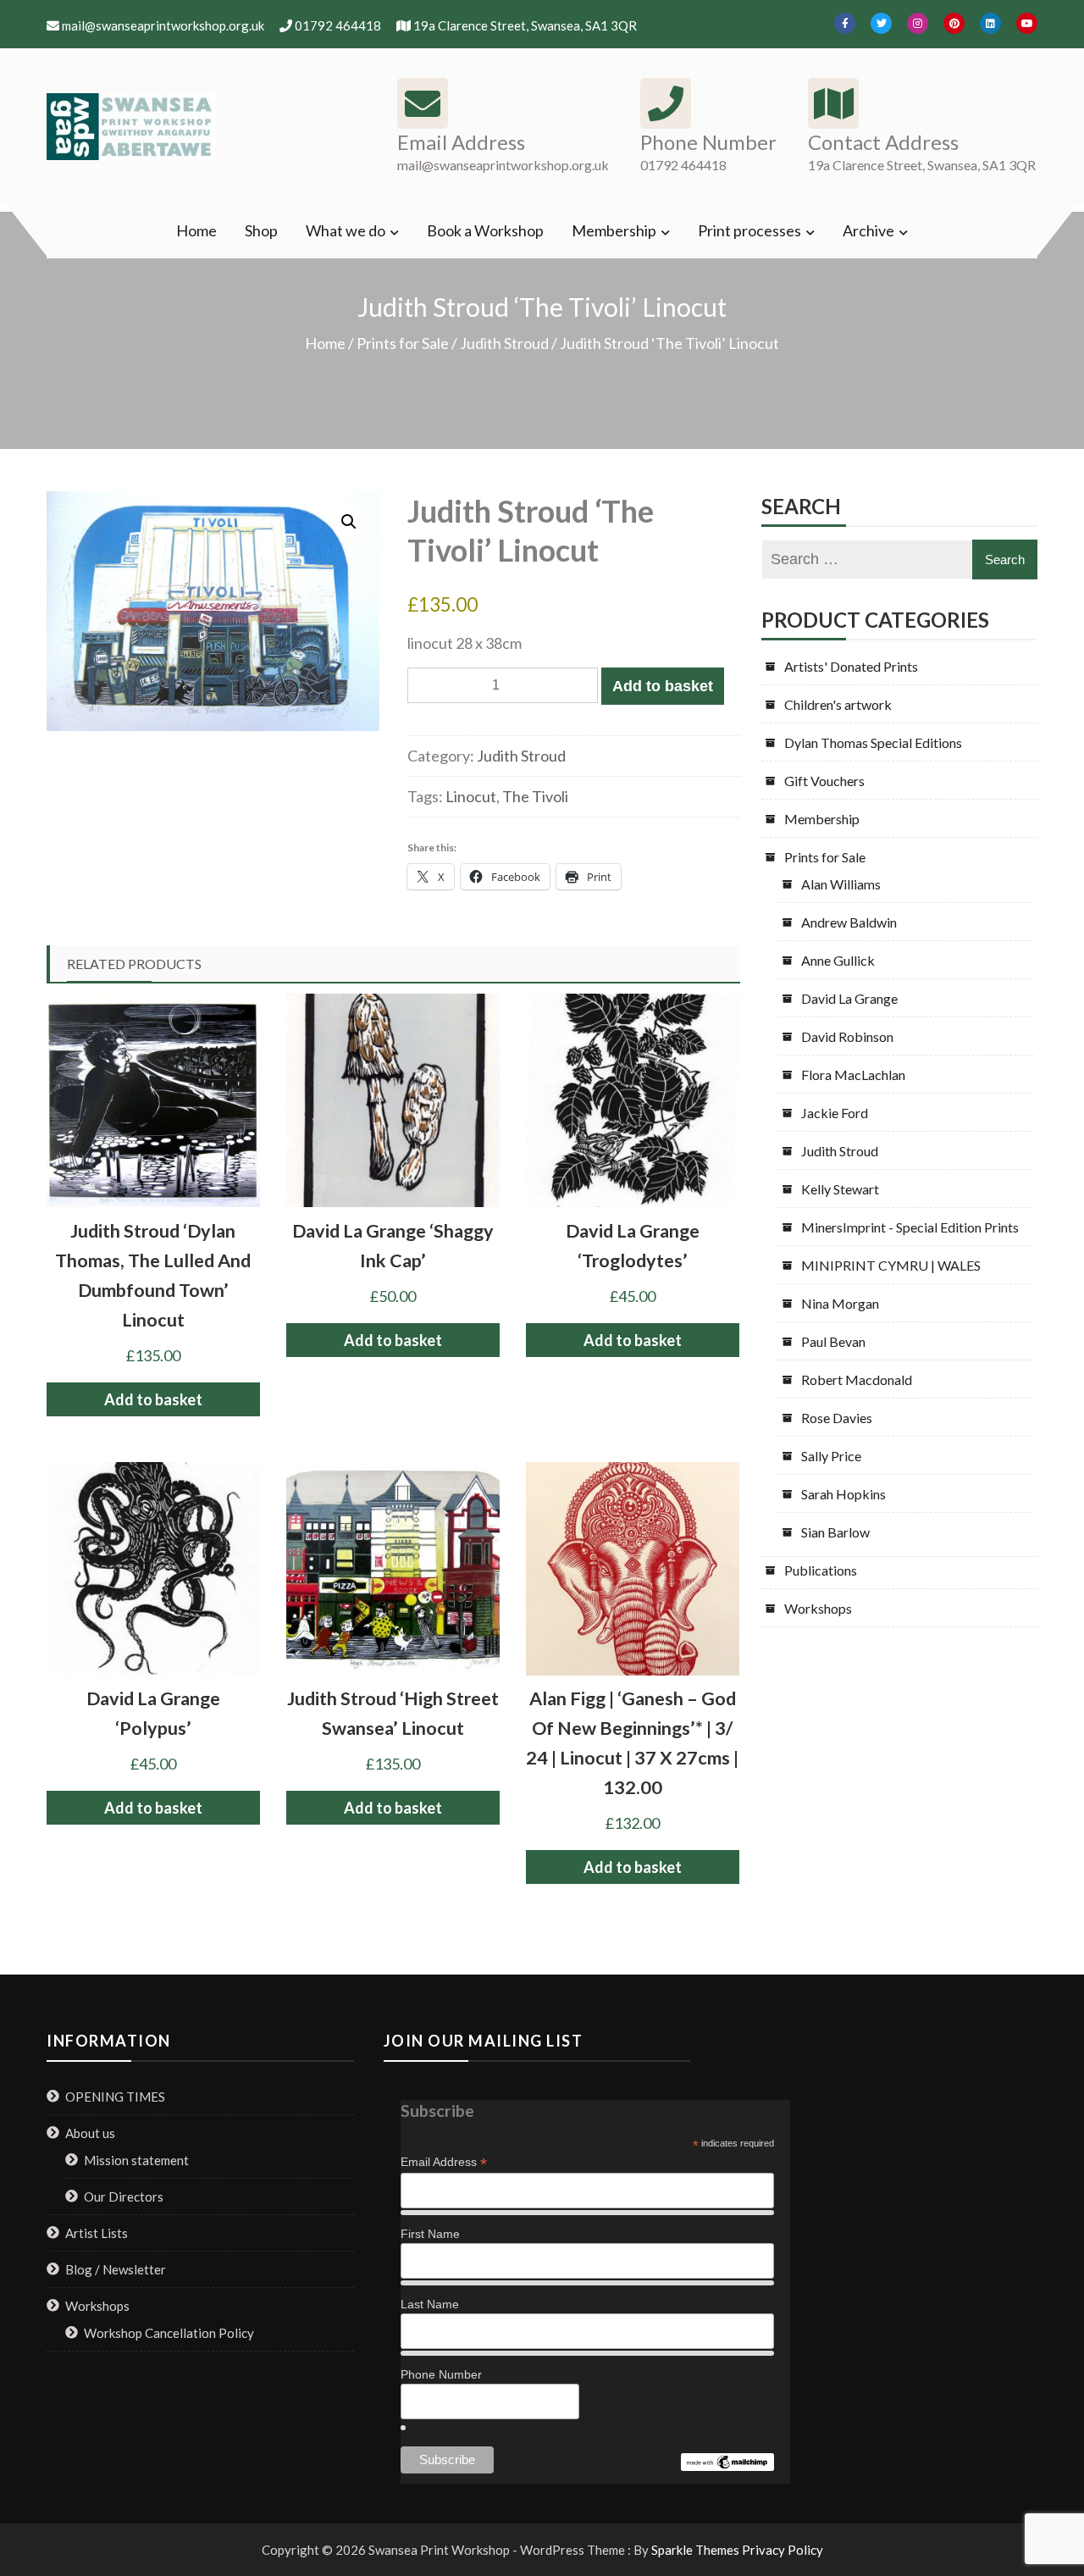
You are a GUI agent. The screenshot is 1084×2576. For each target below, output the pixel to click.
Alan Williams (841, 884)
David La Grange (849, 998)
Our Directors (124, 2197)
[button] (349, 522)
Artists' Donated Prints (851, 666)
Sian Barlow (835, 1532)
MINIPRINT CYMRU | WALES (891, 1265)
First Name (430, 2234)
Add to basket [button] (153, 1399)
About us (90, 2133)
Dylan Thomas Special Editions (873, 742)
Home (196, 230)
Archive (868, 230)
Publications (821, 1570)
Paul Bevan (833, 1341)
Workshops (818, 1608)
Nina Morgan (840, 1303)
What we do (346, 230)
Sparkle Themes (695, 2550)
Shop (261, 230)
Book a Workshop (485, 230)
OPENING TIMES (115, 2097)
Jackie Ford (835, 1113)
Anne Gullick (838, 960)
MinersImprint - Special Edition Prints (910, 1227)
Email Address (444, 2162)
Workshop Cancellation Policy (169, 2333)
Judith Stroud (504, 343)
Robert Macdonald (857, 1379)
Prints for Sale (403, 343)
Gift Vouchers (824, 781)
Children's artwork (838, 704)
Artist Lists (97, 2233)
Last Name (430, 2304)
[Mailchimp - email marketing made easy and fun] (727, 2462)
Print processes (749, 230)
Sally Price (831, 1456)
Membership (614, 230)
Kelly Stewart (840, 1189)
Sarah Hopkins (843, 1494)
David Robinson (847, 1036)
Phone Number (441, 2374)
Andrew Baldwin (849, 922)
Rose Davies (837, 1418)
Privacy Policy (783, 2550)
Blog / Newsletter (116, 2269)
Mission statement (136, 2160)
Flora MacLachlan (853, 1075)
